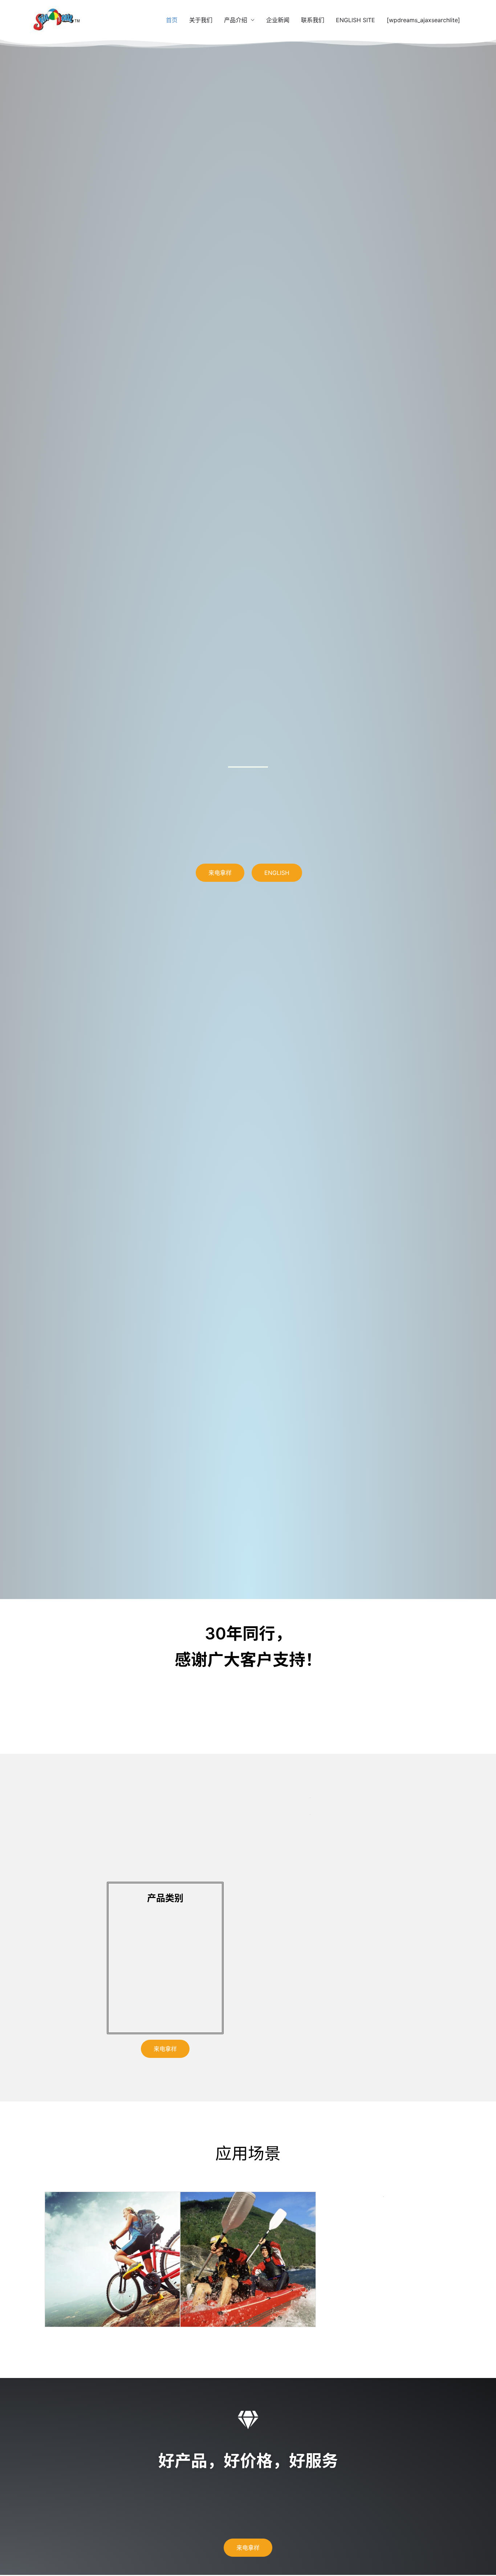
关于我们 (201, 20)
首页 (172, 20)
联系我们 (313, 20)
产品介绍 (236, 20)
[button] (53, 2259)
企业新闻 (278, 20)
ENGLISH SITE (355, 20)
